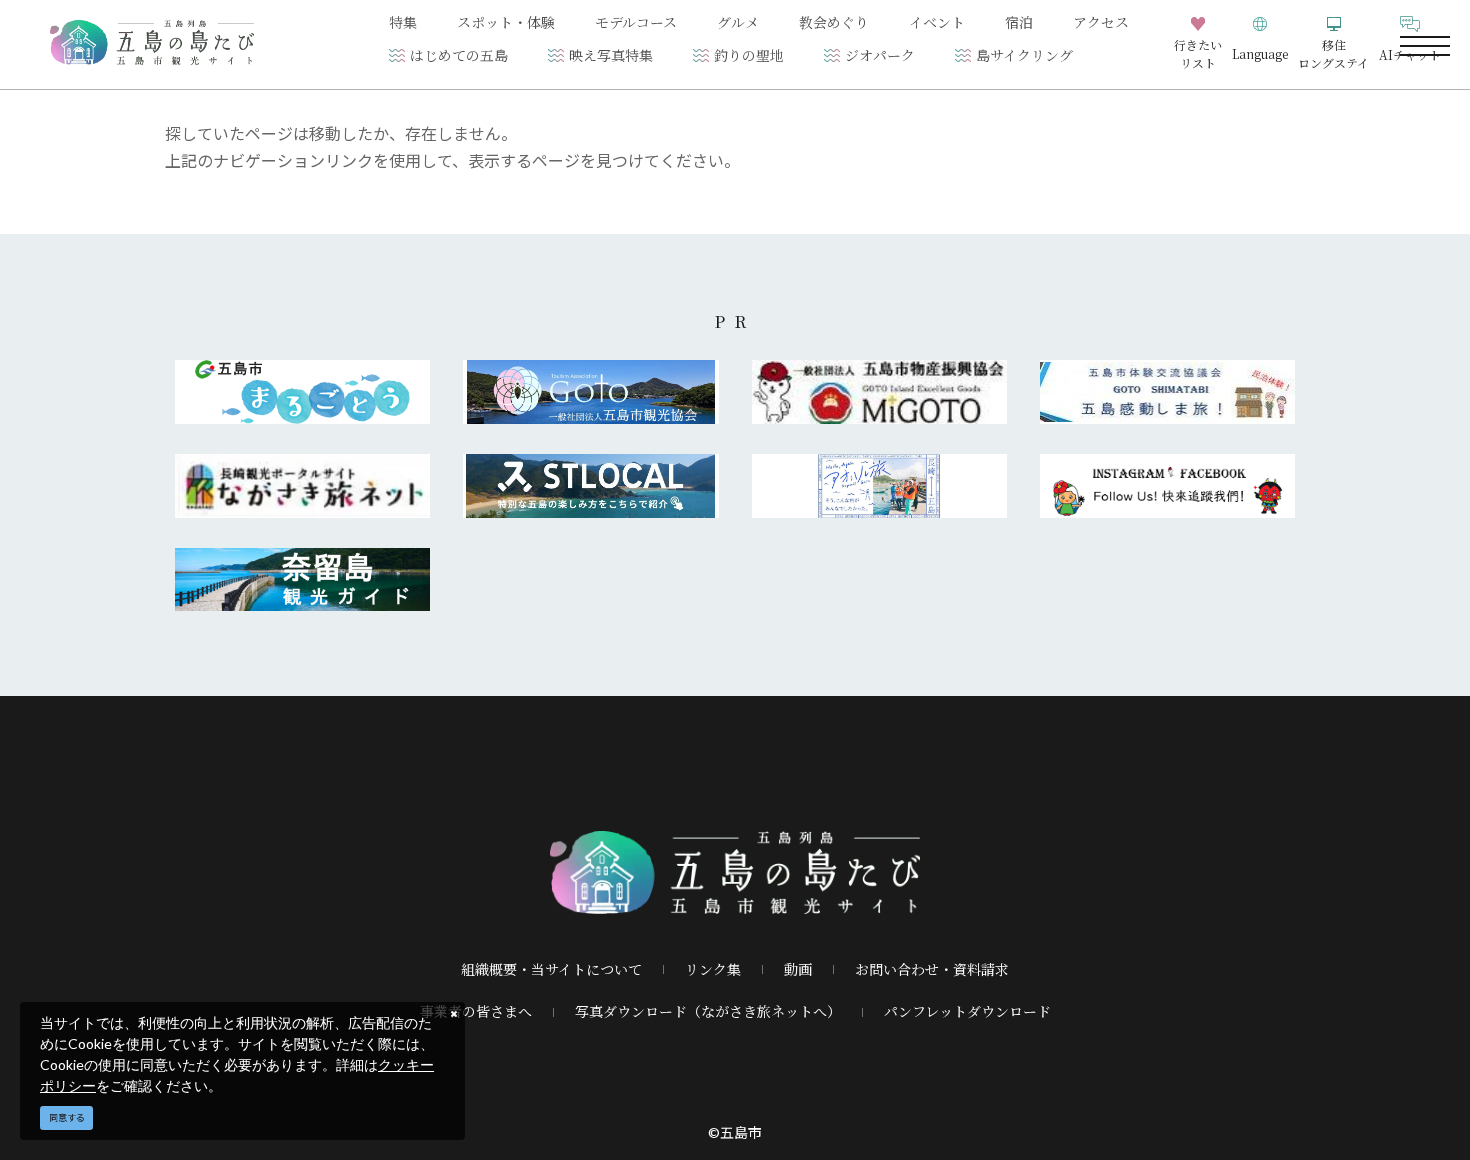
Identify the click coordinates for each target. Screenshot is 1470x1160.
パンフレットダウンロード (967, 1011)
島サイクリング (1024, 55)
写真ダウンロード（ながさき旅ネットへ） (708, 1011)
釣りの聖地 (749, 55)
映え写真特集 (611, 55)
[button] (1260, 44)
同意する (67, 1117)
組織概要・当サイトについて (551, 969)
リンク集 (713, 969)
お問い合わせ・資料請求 (932, 969)
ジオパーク (880, 55)
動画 (798, 969)
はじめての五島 (459, 55)
